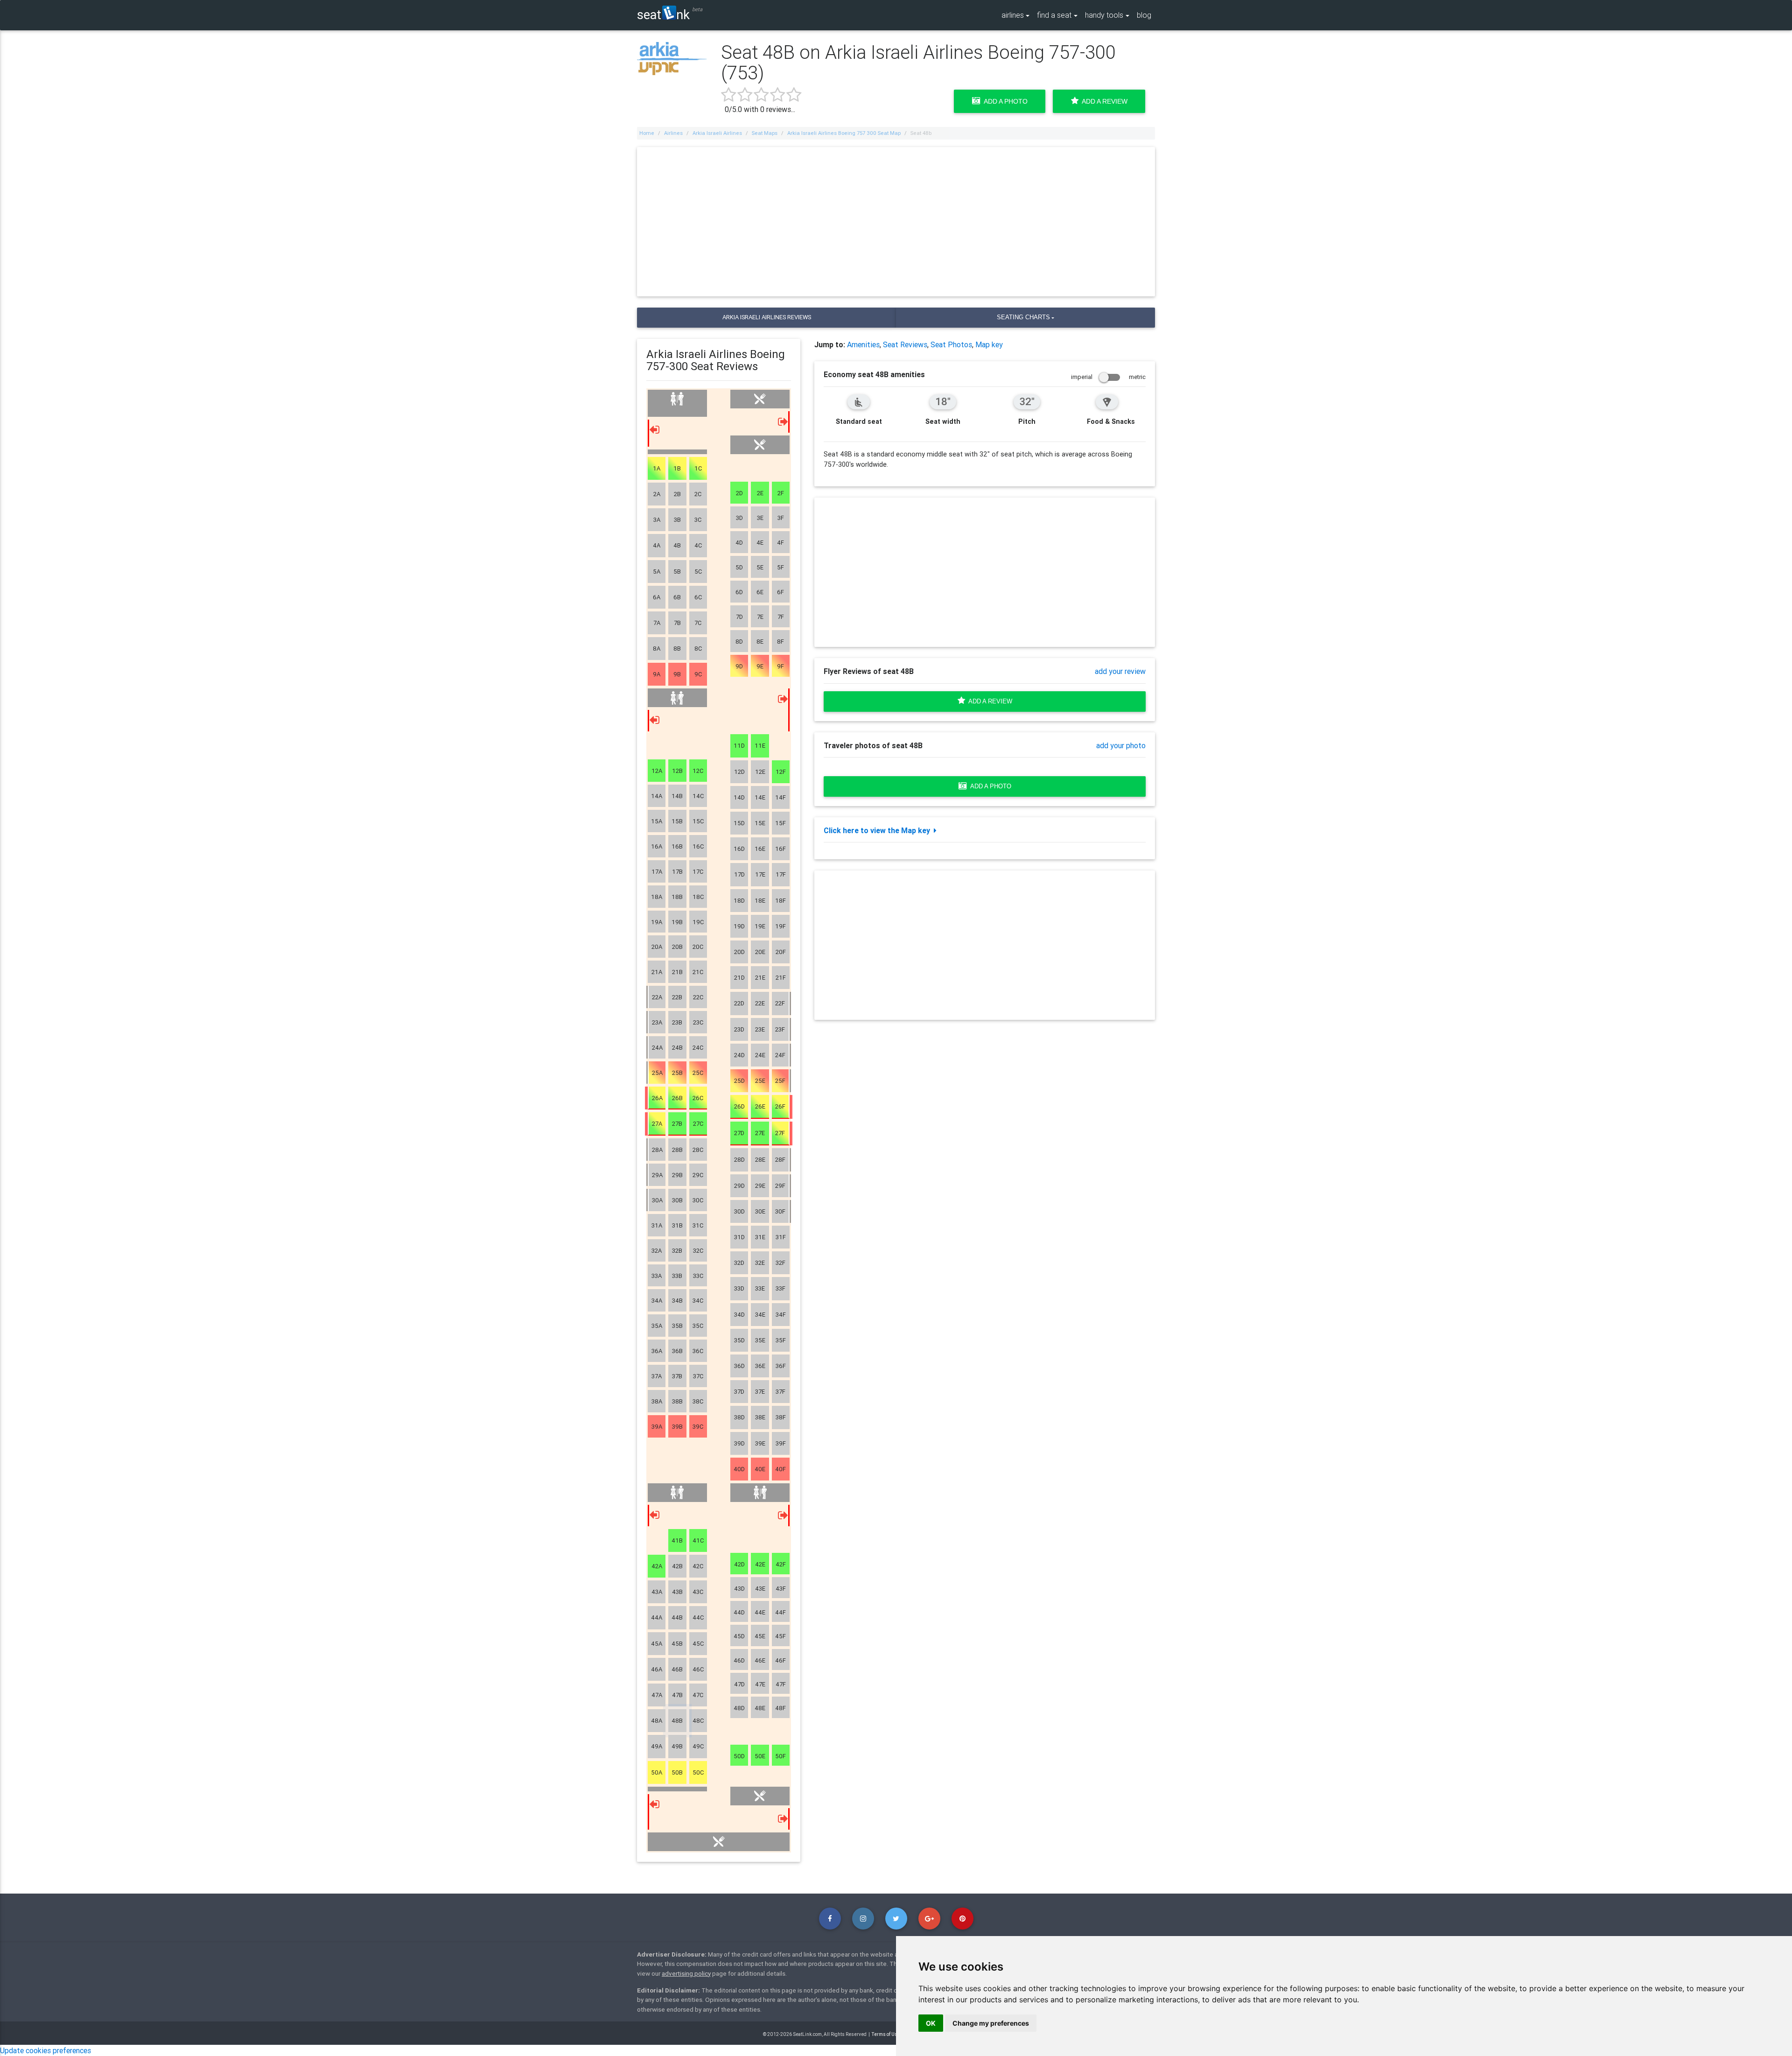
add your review (1120, 671)
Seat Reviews (905, 344)
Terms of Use (886, 2034)
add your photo (1121, 745)
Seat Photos (951, 344)
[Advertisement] (896, 222)
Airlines (673, 133)
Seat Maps (765, 133)
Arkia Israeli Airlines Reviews (767, 317)
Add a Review (1103, 101)
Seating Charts (1023, 317)
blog (1144, 15)
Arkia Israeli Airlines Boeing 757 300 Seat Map (844, 133)
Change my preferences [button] (991, 2023)
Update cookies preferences (45, 2050)
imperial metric (1108, 377)
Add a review (989, 701)
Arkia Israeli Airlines (717, 133)
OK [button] (931, 2023)
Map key (989, 344)
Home (647, 133)
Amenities (863, 344)
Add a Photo (1004, 101)
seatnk (663, 14)
